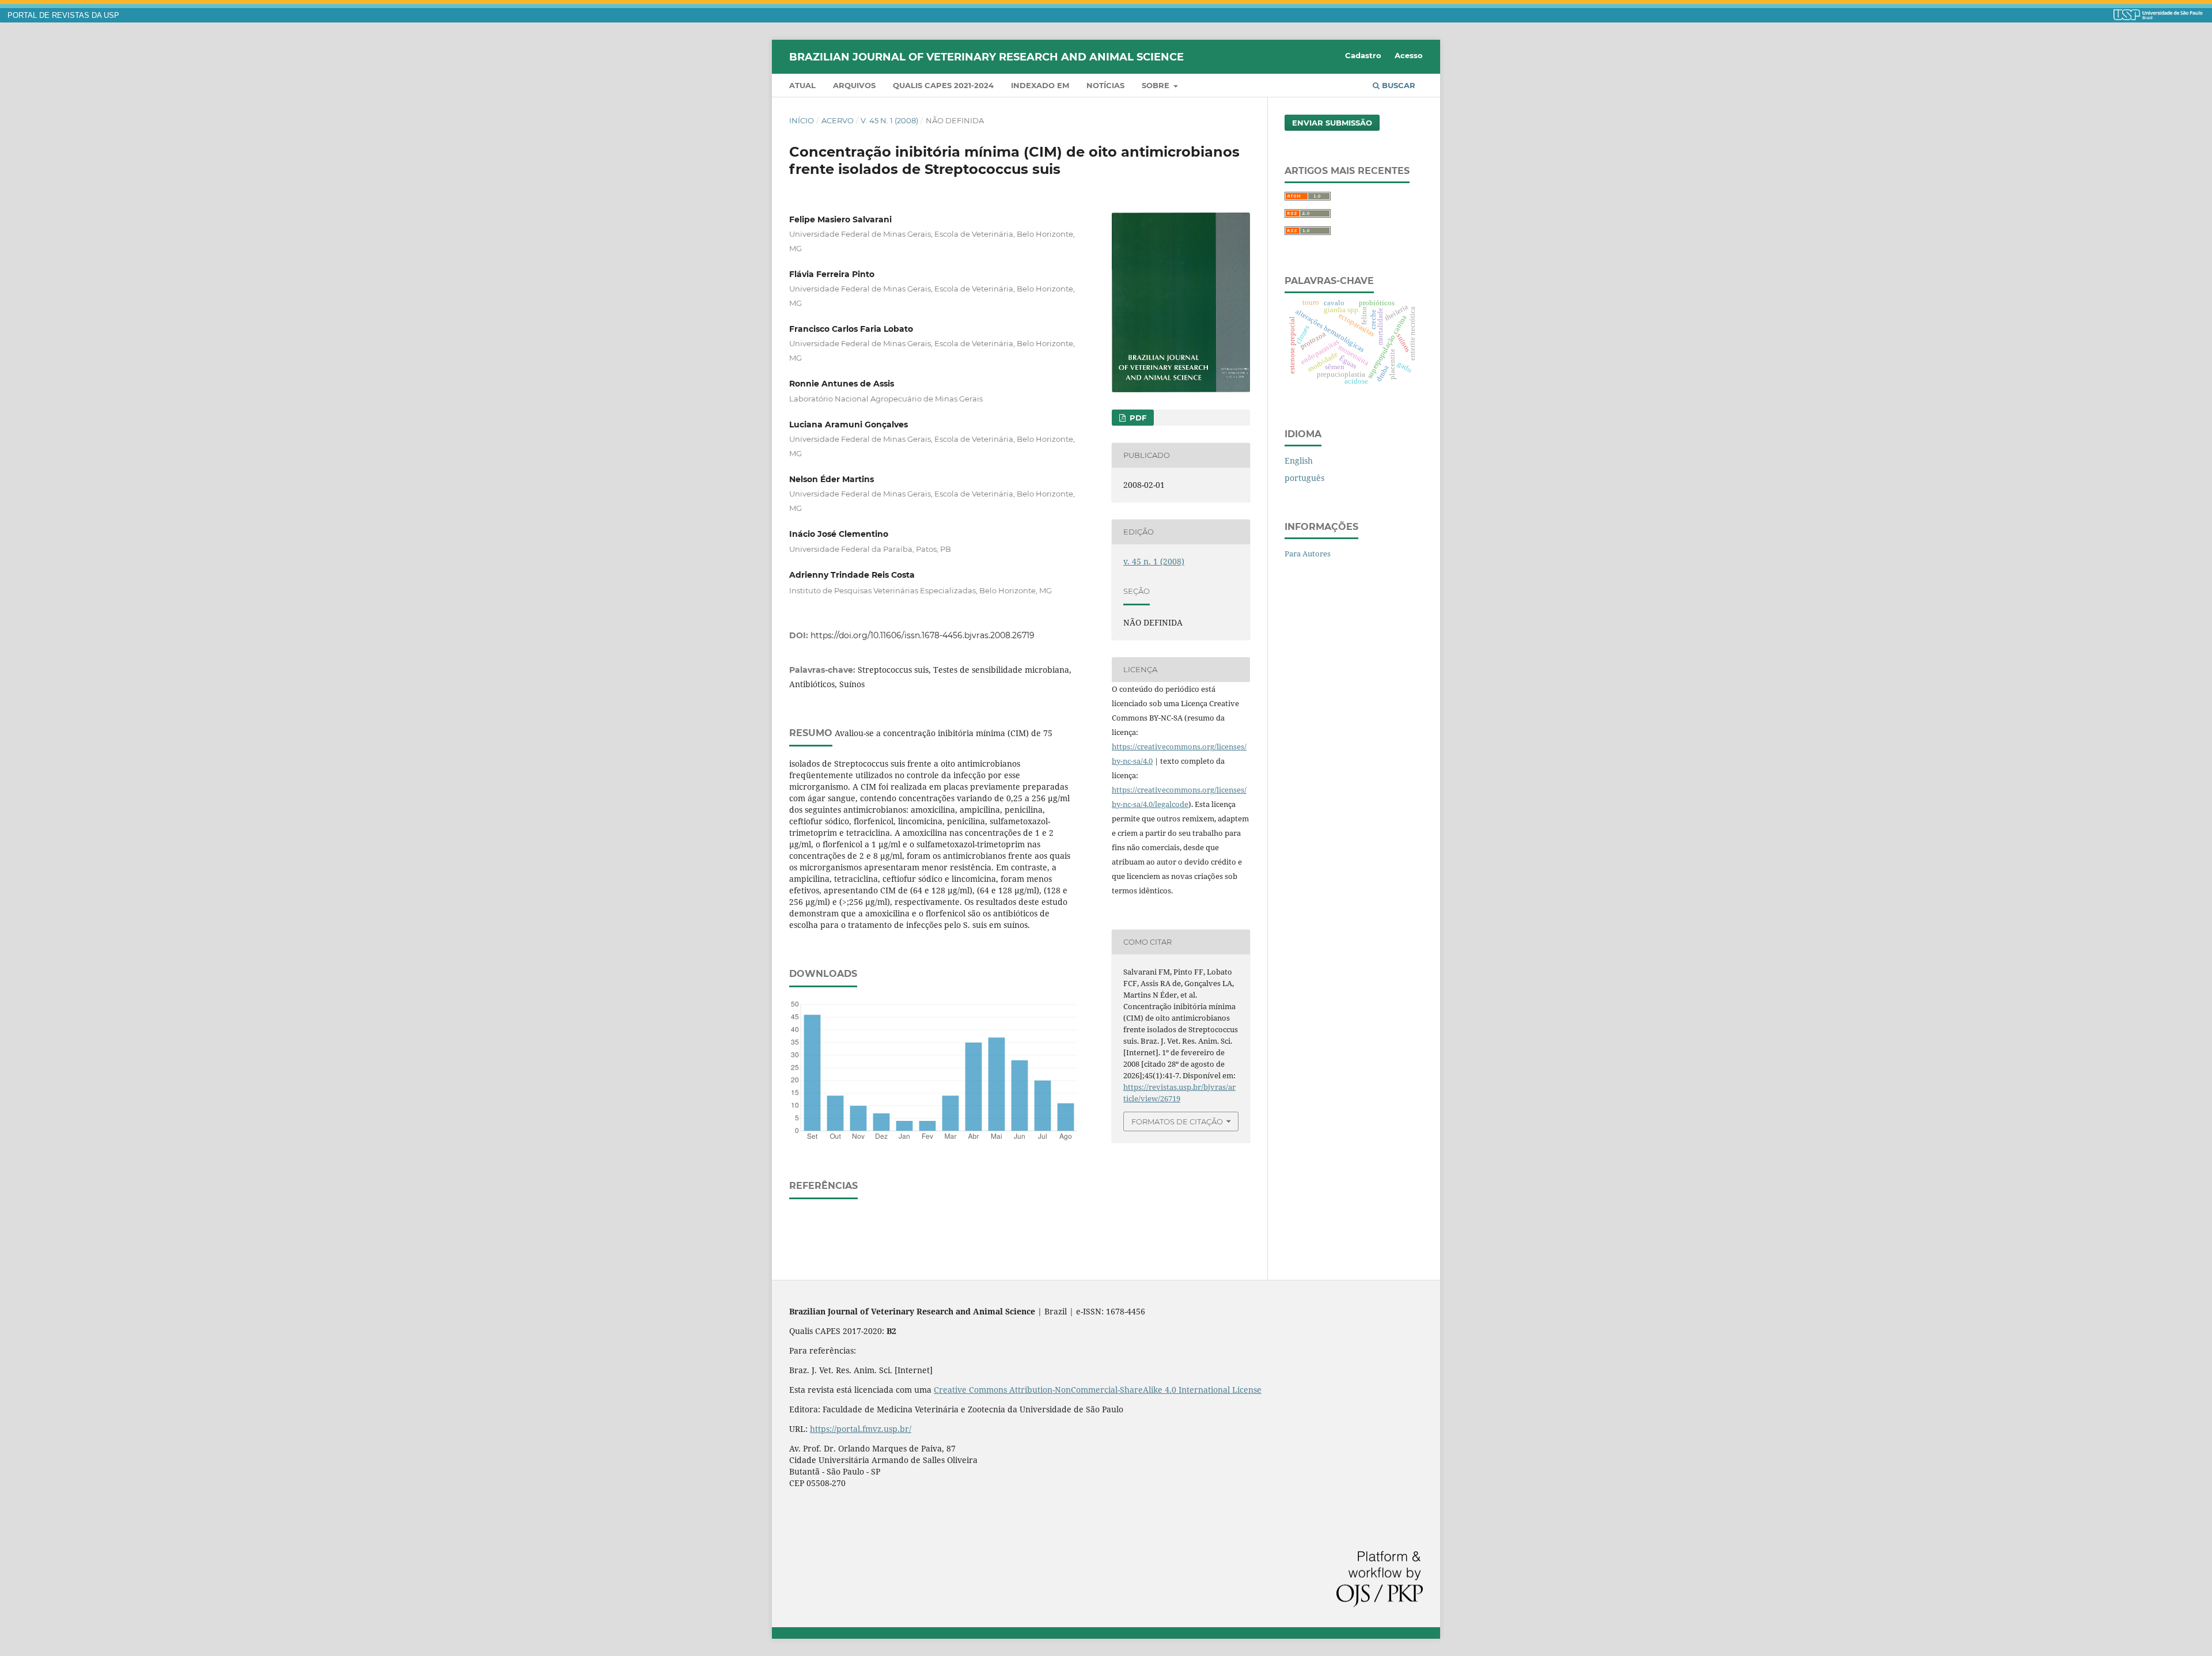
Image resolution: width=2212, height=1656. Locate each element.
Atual (802, 85)
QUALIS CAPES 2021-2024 (943, 85)
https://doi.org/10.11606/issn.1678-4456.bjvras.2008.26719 (923, 635)
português (1304, 478)
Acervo (838, 120)
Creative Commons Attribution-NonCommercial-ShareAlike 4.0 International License (1098, 1390)
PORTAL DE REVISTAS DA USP (63, 16)
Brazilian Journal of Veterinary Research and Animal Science (986, 56)
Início (802, 120)
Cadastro (1363, 55)
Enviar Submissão (1332, 123)
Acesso (1409, 55)
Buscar (1397, 85)
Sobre (1157, 85)
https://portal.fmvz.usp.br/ (861, 1429)
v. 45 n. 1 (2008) (889, 120)
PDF (1137, 418)
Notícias (1105, 85)
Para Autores (1308, 554)
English (1299, 461)
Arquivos (854, 85)
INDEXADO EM (1040, 85)
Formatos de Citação (1177, 1121)
